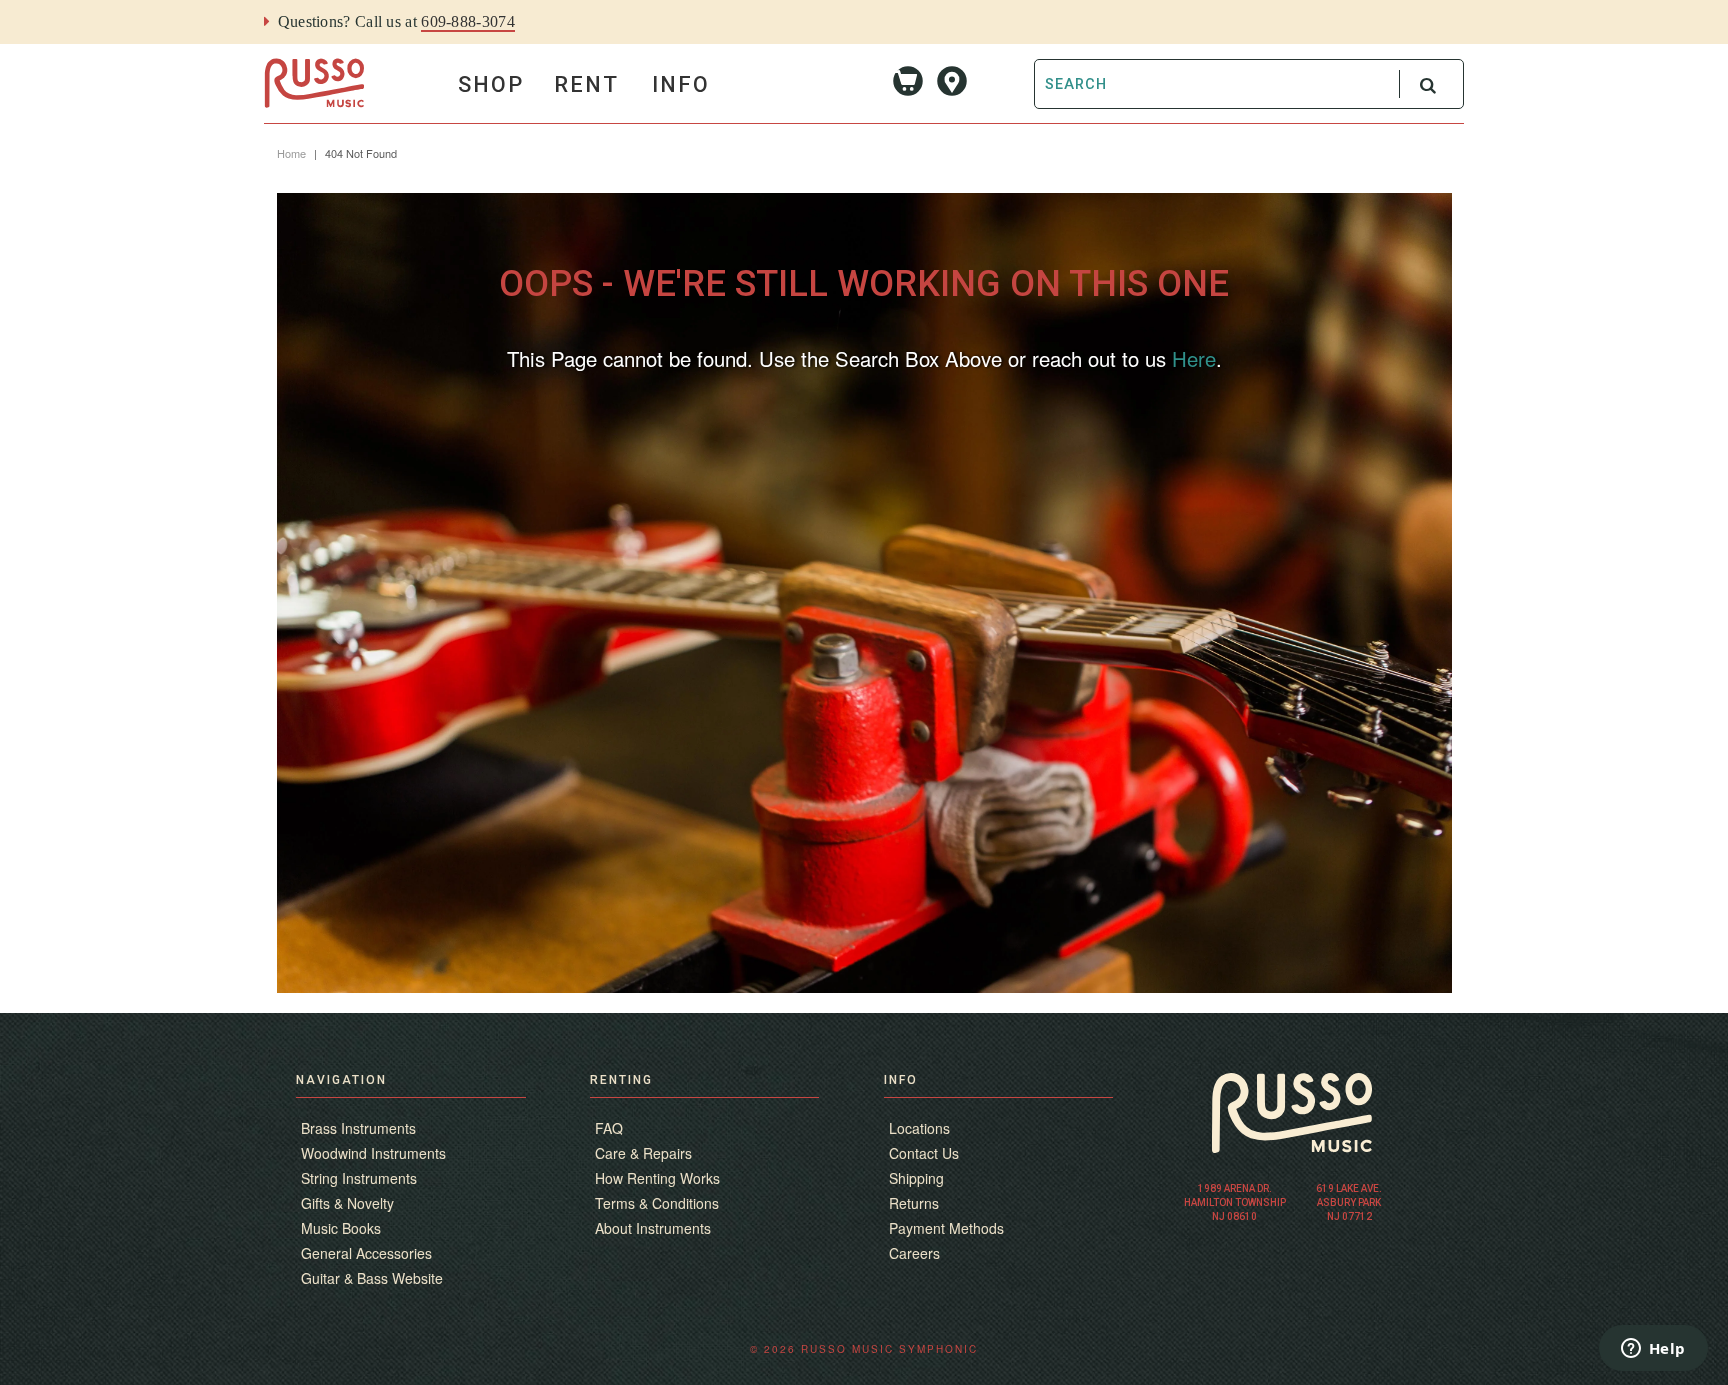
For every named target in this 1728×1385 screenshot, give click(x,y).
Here (1194, 358)
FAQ (609, 1128)
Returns (914, 1203)
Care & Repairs (643, 1153)
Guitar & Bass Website (372, 1278)
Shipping (916, 1178)
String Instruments (359, 1178)
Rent (586, 84)
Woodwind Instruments (373, 1153)
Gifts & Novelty (347, 1203)
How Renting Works (657, 1178)
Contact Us (924, 1153)
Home (291, 153)
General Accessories (366, 1253)
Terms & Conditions (657, 1203)
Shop (491, 84)
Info (681, 84)
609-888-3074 (468, 21)
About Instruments (653, 1228)
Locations (919, 1128)
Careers (914, 1253)
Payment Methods (946, 1228)
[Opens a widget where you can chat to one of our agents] (1653, 1350)
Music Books (341, 1228)
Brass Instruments (358, 1128)
